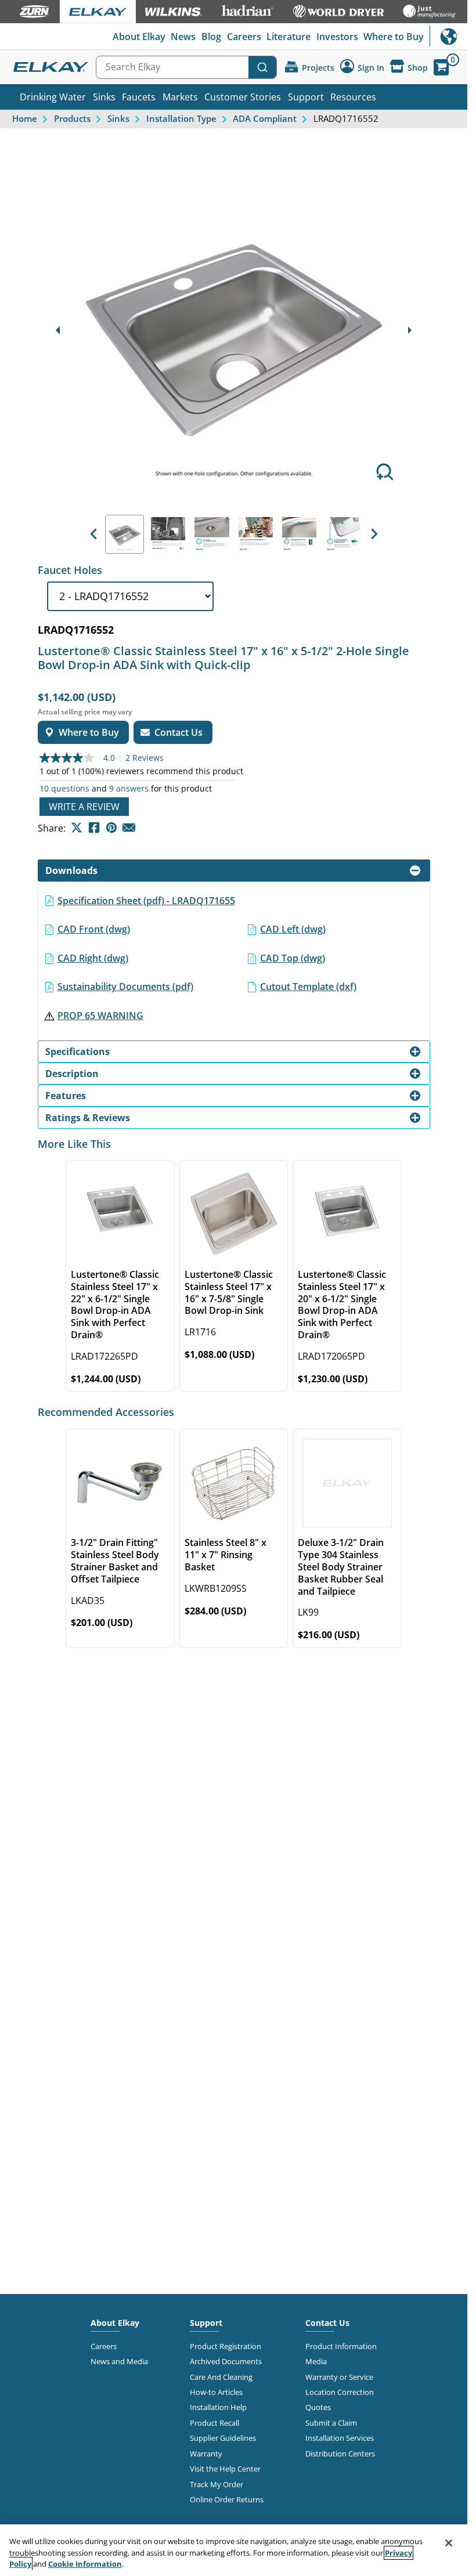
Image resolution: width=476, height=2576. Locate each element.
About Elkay (139, 37)
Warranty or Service (339, 2377)
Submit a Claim (331, 2423)
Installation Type (181, 118)
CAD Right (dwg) (93, 958)
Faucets (139, 97)
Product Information (341, 2346)
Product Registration (226, 2346)
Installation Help (218, 2407)
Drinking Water (53, 97)
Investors (337, 37)
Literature (289, 37)
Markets (180, 97)
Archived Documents (226, 2361)
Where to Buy (394, 37)
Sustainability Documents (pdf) (125, 987)
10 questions (64, 789)
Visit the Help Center (225, 2469)
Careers (244, 37)
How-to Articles (216, 2392)
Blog (211, 37)
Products (72, 118)
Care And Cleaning (221, 2377)
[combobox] (186, 67)
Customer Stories (243, 97)
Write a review (84, 807)
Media (316, 2361)
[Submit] (262, 67)
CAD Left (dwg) (293, 929)
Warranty (206, 2454)
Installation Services (340, 2438)
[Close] (449, 2543)
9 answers (129, 789)
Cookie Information (85, 2564)
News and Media (119, 2361)
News (183, 37)
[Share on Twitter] (77, 828)
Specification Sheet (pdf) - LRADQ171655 (146, 901)
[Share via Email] (129, 828)
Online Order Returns (227, 2499)
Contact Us (327, 2323)
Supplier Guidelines (223, 2438)
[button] (93, 534)
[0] (441, 67)
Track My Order (217, 2484)
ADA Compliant (265, 118)
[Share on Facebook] (94, 828)
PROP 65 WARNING (100, 1016)
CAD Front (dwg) (94, 929)
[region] (234, 2550)
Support (306, 97)
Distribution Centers (340, 2454)
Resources (353, 97)
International (448, 36)
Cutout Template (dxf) (308, 987)
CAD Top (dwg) (293, 958)
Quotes (318, 2407)
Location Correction (340, 2392)
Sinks (104, 97)
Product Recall (214, 2423)
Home (25, 118)
